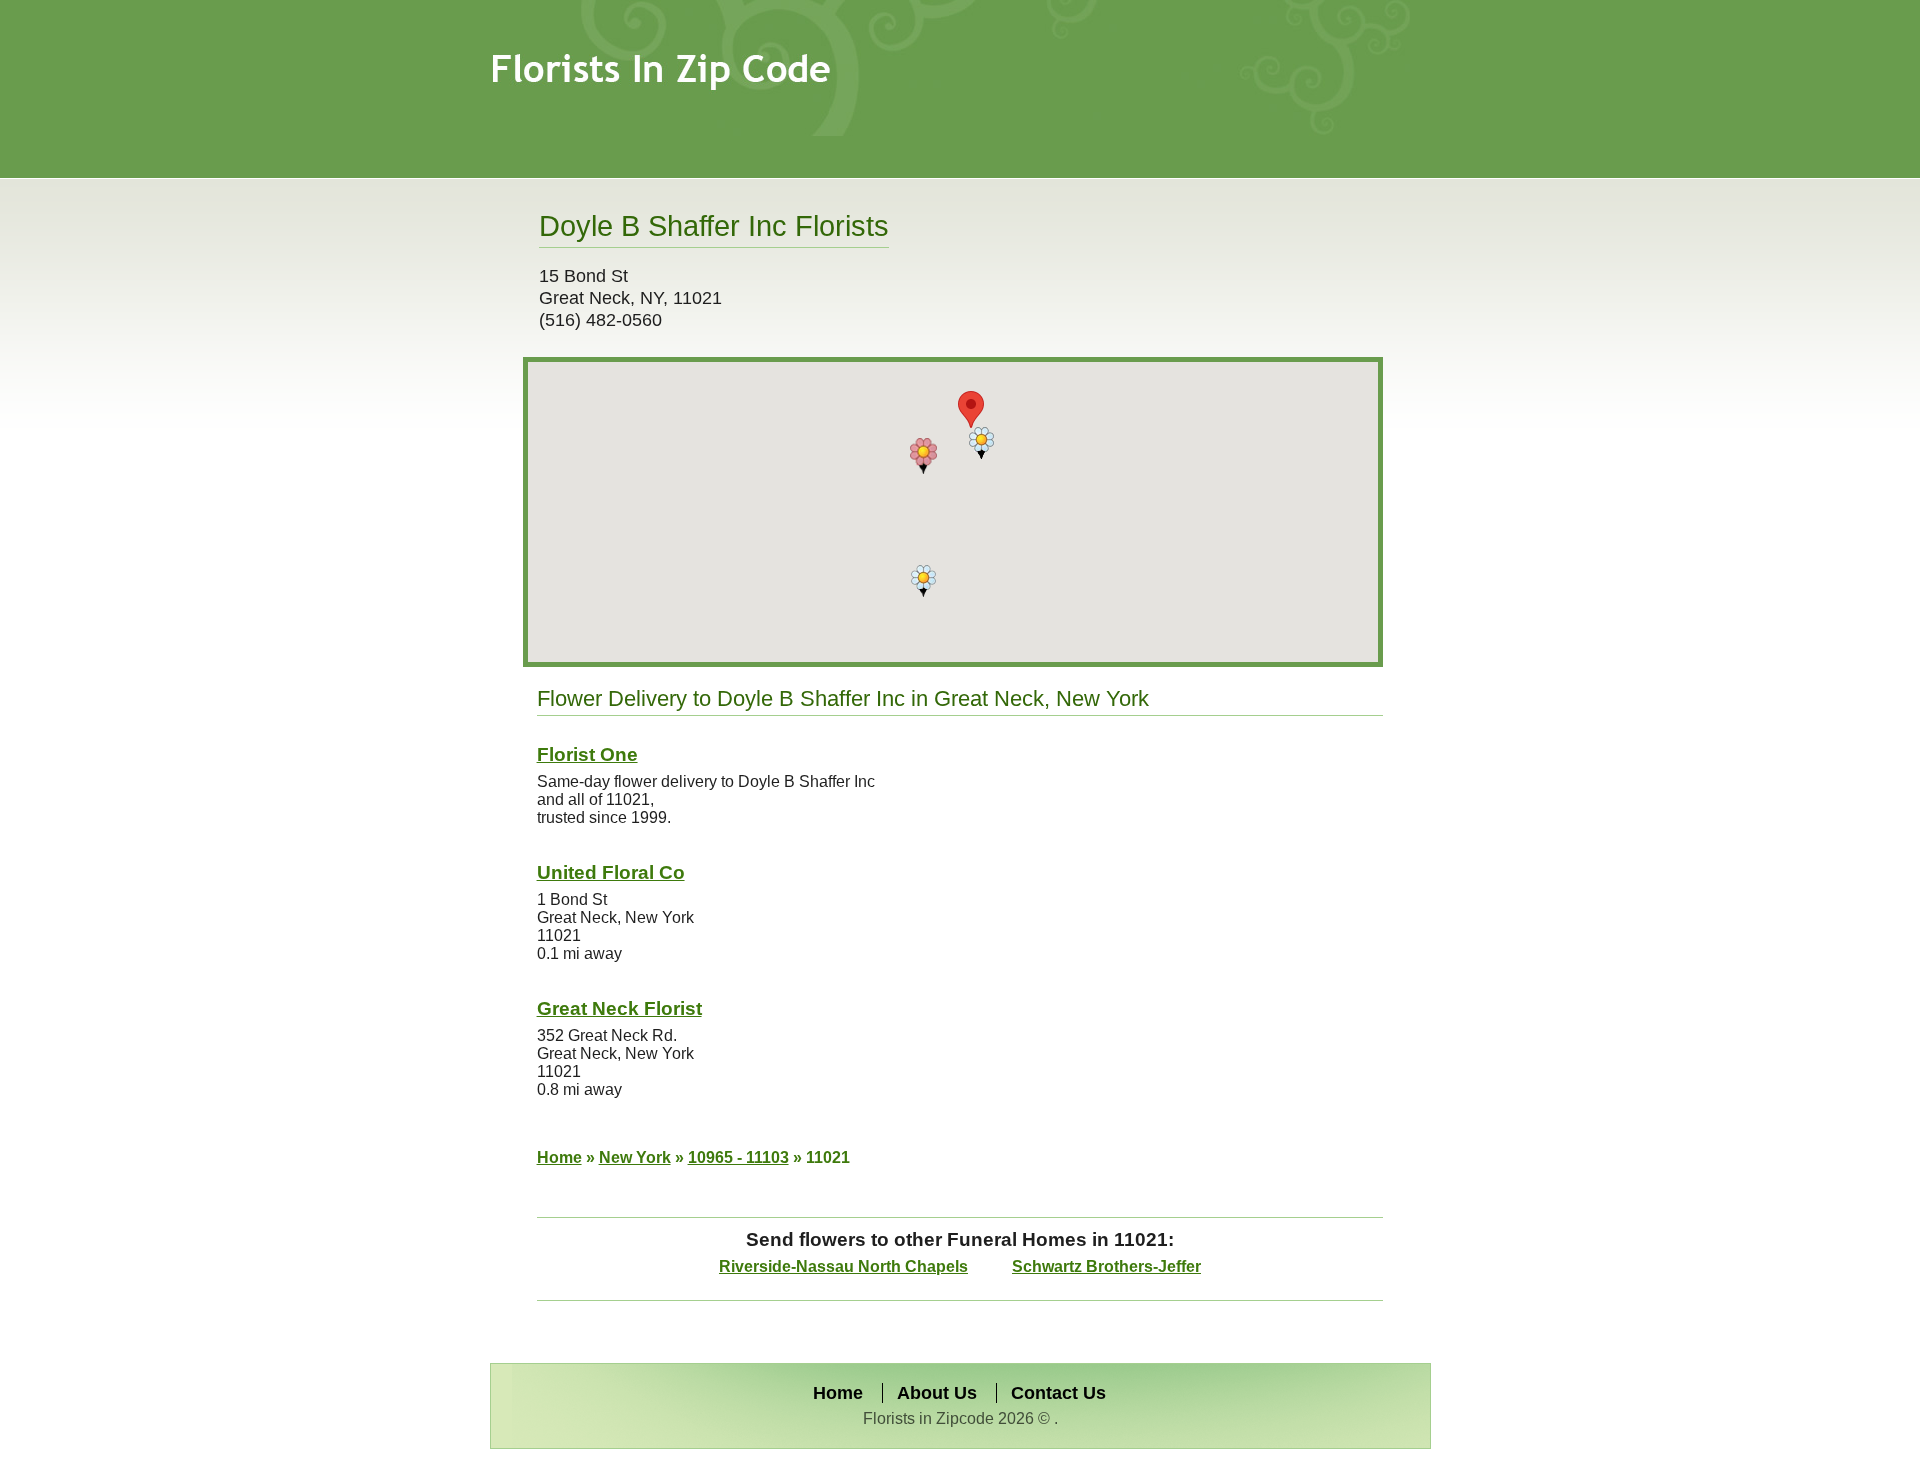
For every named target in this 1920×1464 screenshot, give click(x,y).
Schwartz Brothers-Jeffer (1106, 1266)
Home (559, 1157)
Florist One (587, 754)
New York (635, 1157)
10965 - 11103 (738, 1157)
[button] (923, 456)
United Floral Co (611, 872)
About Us (937, 1393)
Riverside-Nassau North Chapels (843, 1266)
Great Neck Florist (619, 1008)
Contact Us (1058, 1393)
